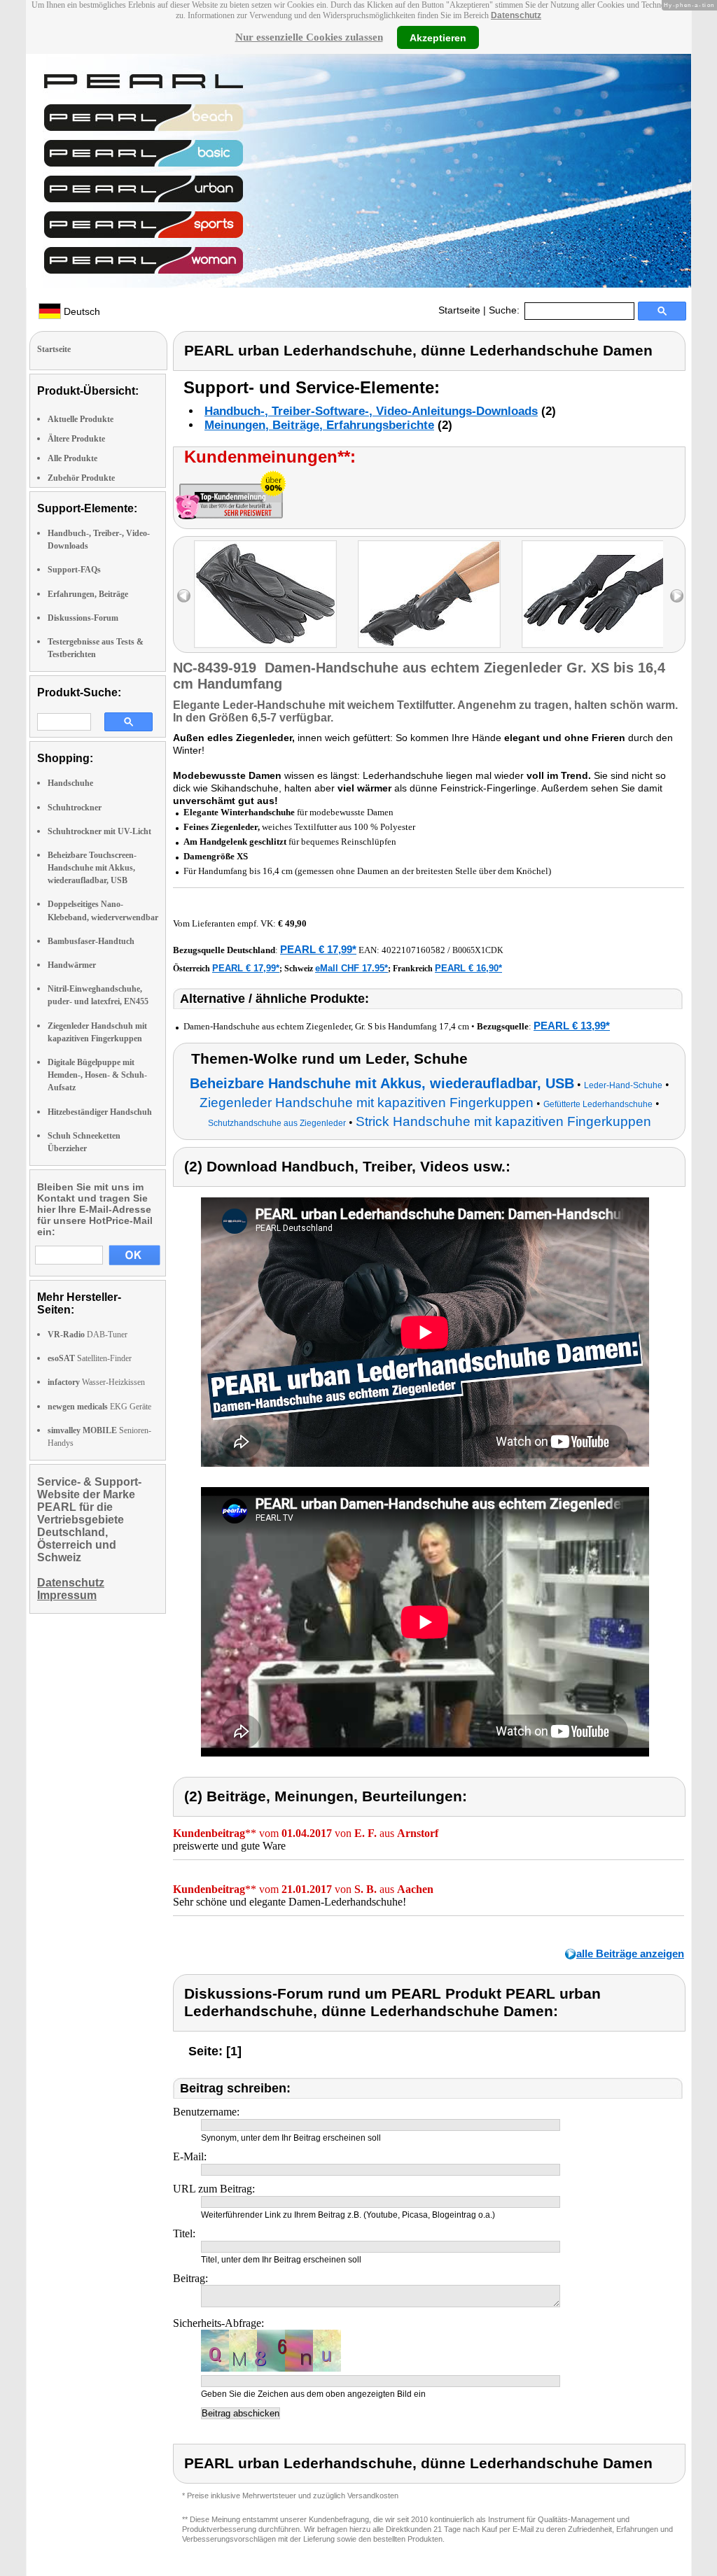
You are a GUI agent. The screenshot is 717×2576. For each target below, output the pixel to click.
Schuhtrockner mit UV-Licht (99, 831)
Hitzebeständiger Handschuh (100, 1112)
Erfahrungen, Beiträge (88, 594)
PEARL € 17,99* (318, 949)
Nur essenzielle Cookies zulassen (309, 37)
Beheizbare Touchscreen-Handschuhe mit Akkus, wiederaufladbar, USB (92, 868)
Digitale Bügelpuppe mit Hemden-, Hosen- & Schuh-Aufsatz (97, 1075)
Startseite (459, 310)
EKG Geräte (99, 1407)
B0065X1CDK (478, 950)
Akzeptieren (438, 37)
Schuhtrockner (75, 808)
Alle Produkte (72, 458)
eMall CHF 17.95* (351, 968)
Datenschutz (516, 15)
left (184, 596)
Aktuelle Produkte (81, 419)
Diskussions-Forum (83, 618)
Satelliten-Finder (90, 1358)
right (677, 596)
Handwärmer (72, 965)
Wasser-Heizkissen (96, 1382)
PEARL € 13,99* (572, 1026)
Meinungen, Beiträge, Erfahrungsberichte (319, 425)
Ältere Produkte (76, 439)
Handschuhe (70, 783)
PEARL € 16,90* (468, 968)
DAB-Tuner (88, 1335)
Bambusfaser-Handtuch (91, 941)
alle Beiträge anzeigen (630, 1954)
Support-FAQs (74, 570)
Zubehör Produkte (81, 478)
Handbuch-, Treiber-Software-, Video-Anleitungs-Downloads (371, 411)
